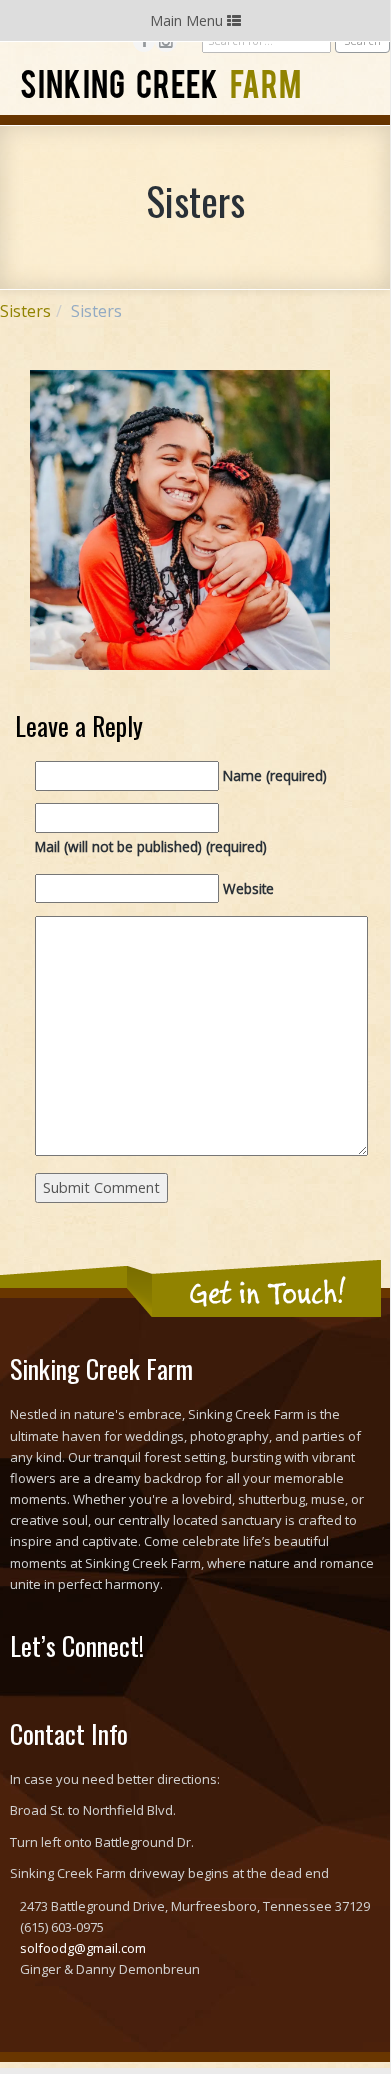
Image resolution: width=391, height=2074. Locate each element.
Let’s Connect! (77, 1645)
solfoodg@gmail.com (83, 1948)
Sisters (25, 311)
